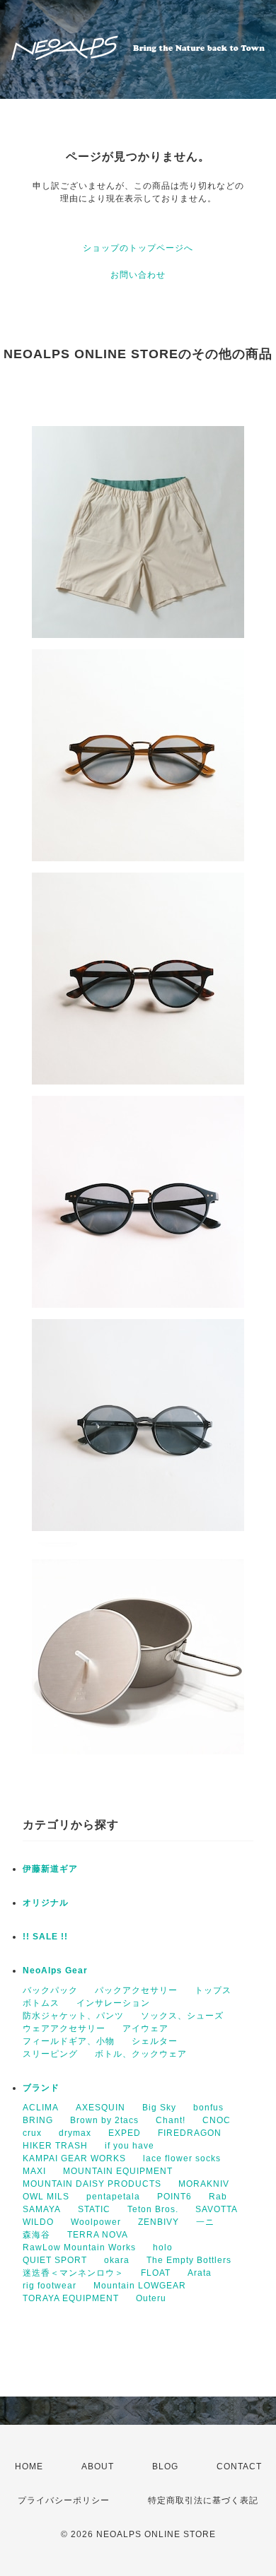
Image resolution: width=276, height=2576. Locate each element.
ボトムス (41, 2003)
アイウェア (145, 2028)
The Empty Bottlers (189, 2260)
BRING (38, 2120)
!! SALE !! (45, 1937)
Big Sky (159, 2108)
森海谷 (36, 2235)
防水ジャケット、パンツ (73, 2016)
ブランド (41, 2088)
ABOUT (98, 2466)
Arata (200, 2273)
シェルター (155, 2041)
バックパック (50, 1990)
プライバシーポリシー (64, 2500)
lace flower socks (182, 2158)
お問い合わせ (138, 275)
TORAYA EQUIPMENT (71, 2298)
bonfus (208, 2108)
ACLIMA (41, 2108)
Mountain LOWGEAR (140, 2286)
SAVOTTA (217, 2209)
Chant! (171, 2120)
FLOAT (156, 2273)
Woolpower (96, 2222)
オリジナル (46, 1903)
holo (163, 2247)
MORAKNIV (204, 2184)
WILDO (38, 2222)
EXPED (125, 2133)
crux (32, 2133)
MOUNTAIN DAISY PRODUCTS (92, 2184)
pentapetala (113, 2197)
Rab (218, 2197)
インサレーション (113, 2003)
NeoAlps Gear (55, 1971)
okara (117, 2260)
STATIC (94, 2209)
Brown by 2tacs (104, 2120)
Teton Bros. (153, 2209)
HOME (29, 2466)
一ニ (205, 2222)
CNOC (217, 2120)
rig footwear (50, 2286)
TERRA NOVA (98, 2235)
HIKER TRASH (55, 2146)
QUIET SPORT (55, 2260)
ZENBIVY (159, 2222)
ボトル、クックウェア (141, 2054)
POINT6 (174, 2197)
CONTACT (239, 2466)
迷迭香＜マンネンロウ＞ (73, 2273)
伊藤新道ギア (50, 1869)
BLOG (165, 2466)
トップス (213, 1990)
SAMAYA (42, 2209)
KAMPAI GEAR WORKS (74, 2158)
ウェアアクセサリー (64, 2028)
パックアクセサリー (136, 1990)
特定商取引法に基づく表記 (203, 2500)
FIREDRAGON (190, 2133)
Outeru (151, 2298)
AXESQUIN (100, 2108)
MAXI (34, 2171)
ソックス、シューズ (182, 2016)
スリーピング (50, 2054)
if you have (130, 2146)
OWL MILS (46, 2197)
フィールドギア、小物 (69, 2041)
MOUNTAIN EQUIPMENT (118, 2171)
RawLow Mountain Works (79, 2247)
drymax (75, 2133)
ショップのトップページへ (138, 248)
